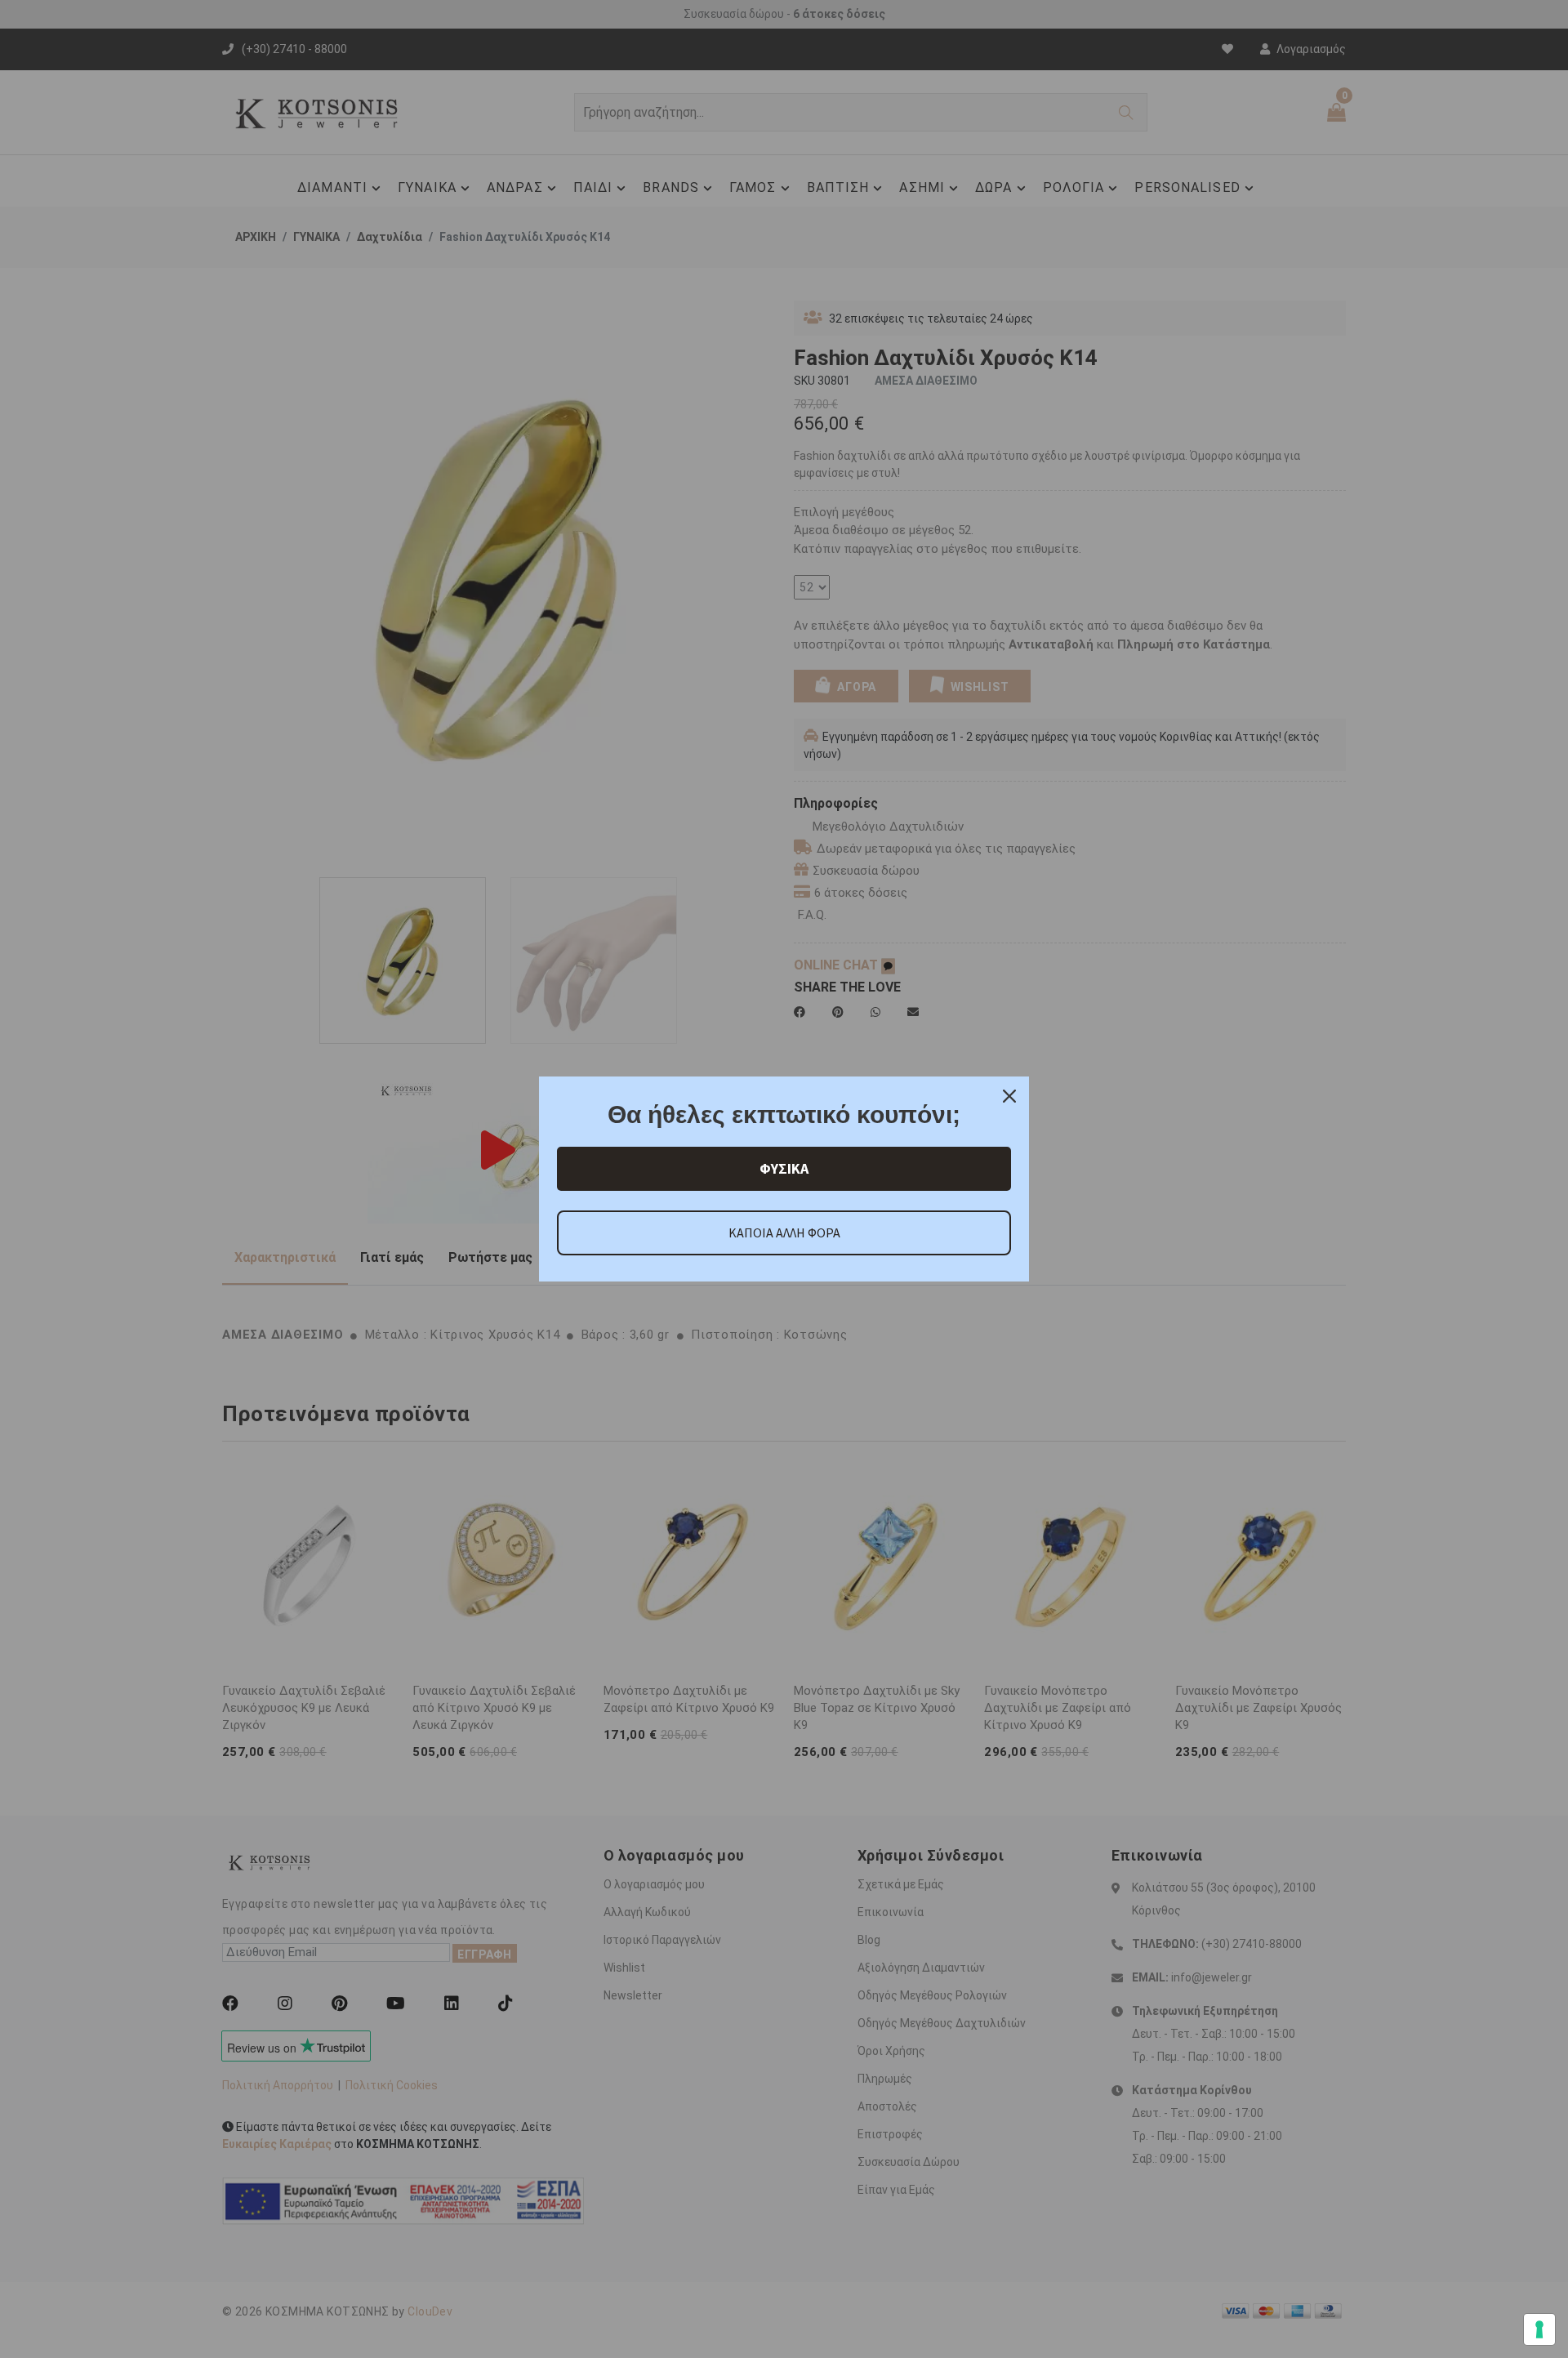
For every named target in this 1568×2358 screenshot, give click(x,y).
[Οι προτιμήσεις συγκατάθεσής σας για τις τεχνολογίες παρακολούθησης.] (1539, 2329)
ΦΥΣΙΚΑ (784, 1168)
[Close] (1009, 1096)
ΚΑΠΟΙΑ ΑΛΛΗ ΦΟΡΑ (784, 1232)
